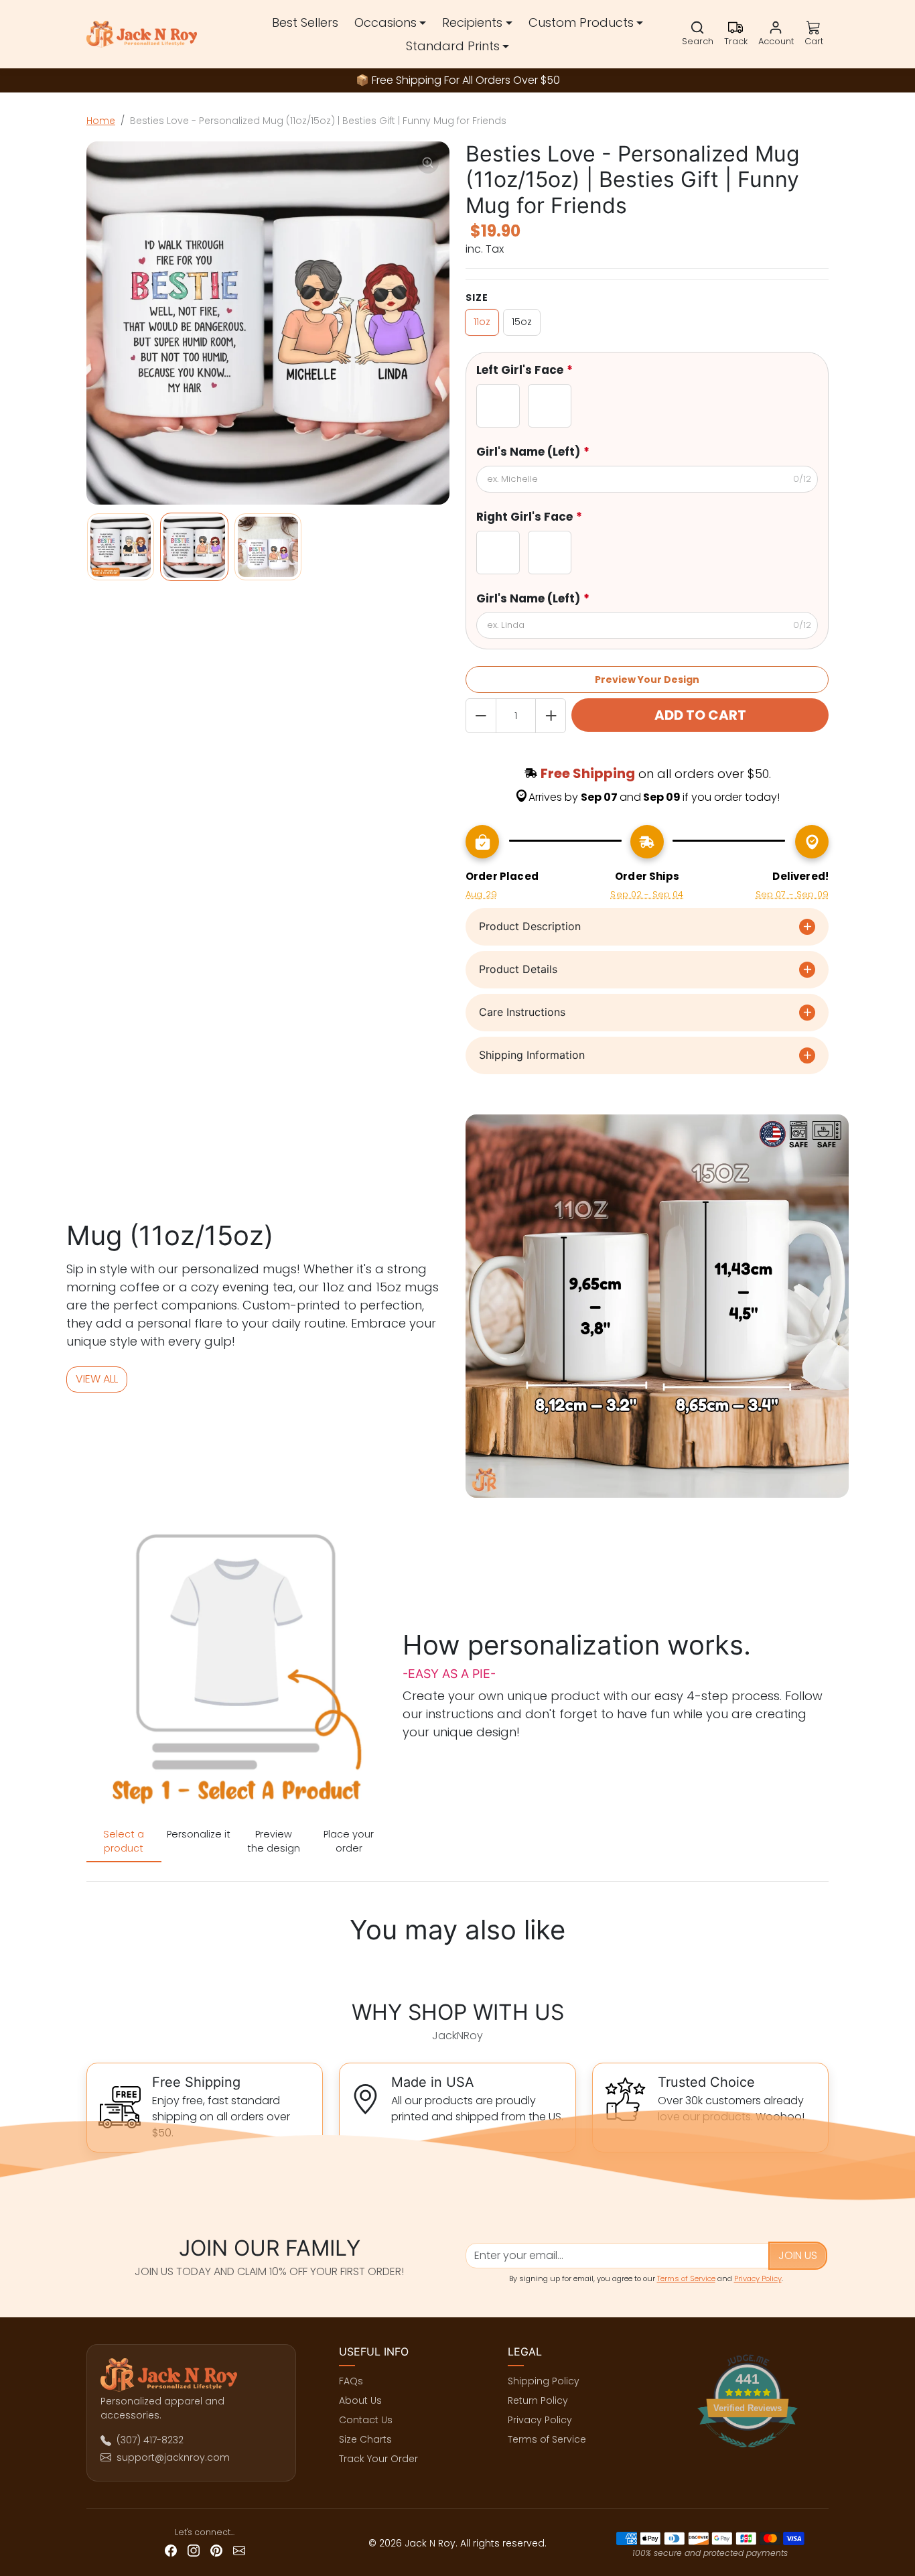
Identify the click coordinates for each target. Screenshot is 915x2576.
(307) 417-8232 (150, 2440)
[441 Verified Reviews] (752, 2455)
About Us (360, 2400)
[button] (698, 34)
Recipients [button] (472, 22)
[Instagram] (194, 2550)
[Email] (239, 2550)
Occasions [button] (385, 22)
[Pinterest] (216, 2550)
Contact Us (366, 2420)
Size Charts (365, 2439)
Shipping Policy (544, 2381)
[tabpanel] (236, 1672)
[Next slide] (825, 1969)
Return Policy (538, 2400)
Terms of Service (686, 2278)
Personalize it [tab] (199, 1834)
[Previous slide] (90, 1969)
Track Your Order (378, 2459)
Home (101, 121)
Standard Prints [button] (453, 46)
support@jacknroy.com (173, 2457)
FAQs (351, 2381)
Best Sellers (305, 22)
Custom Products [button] (581, 22)
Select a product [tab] (124, 1841)
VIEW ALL (97, 1379)
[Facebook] (171, 2550)
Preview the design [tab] (274, 1841)
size (477, 298)
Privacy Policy (758, 2278)
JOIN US (798, 2255)
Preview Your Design (647, 680)
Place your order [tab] (349, 1841)
